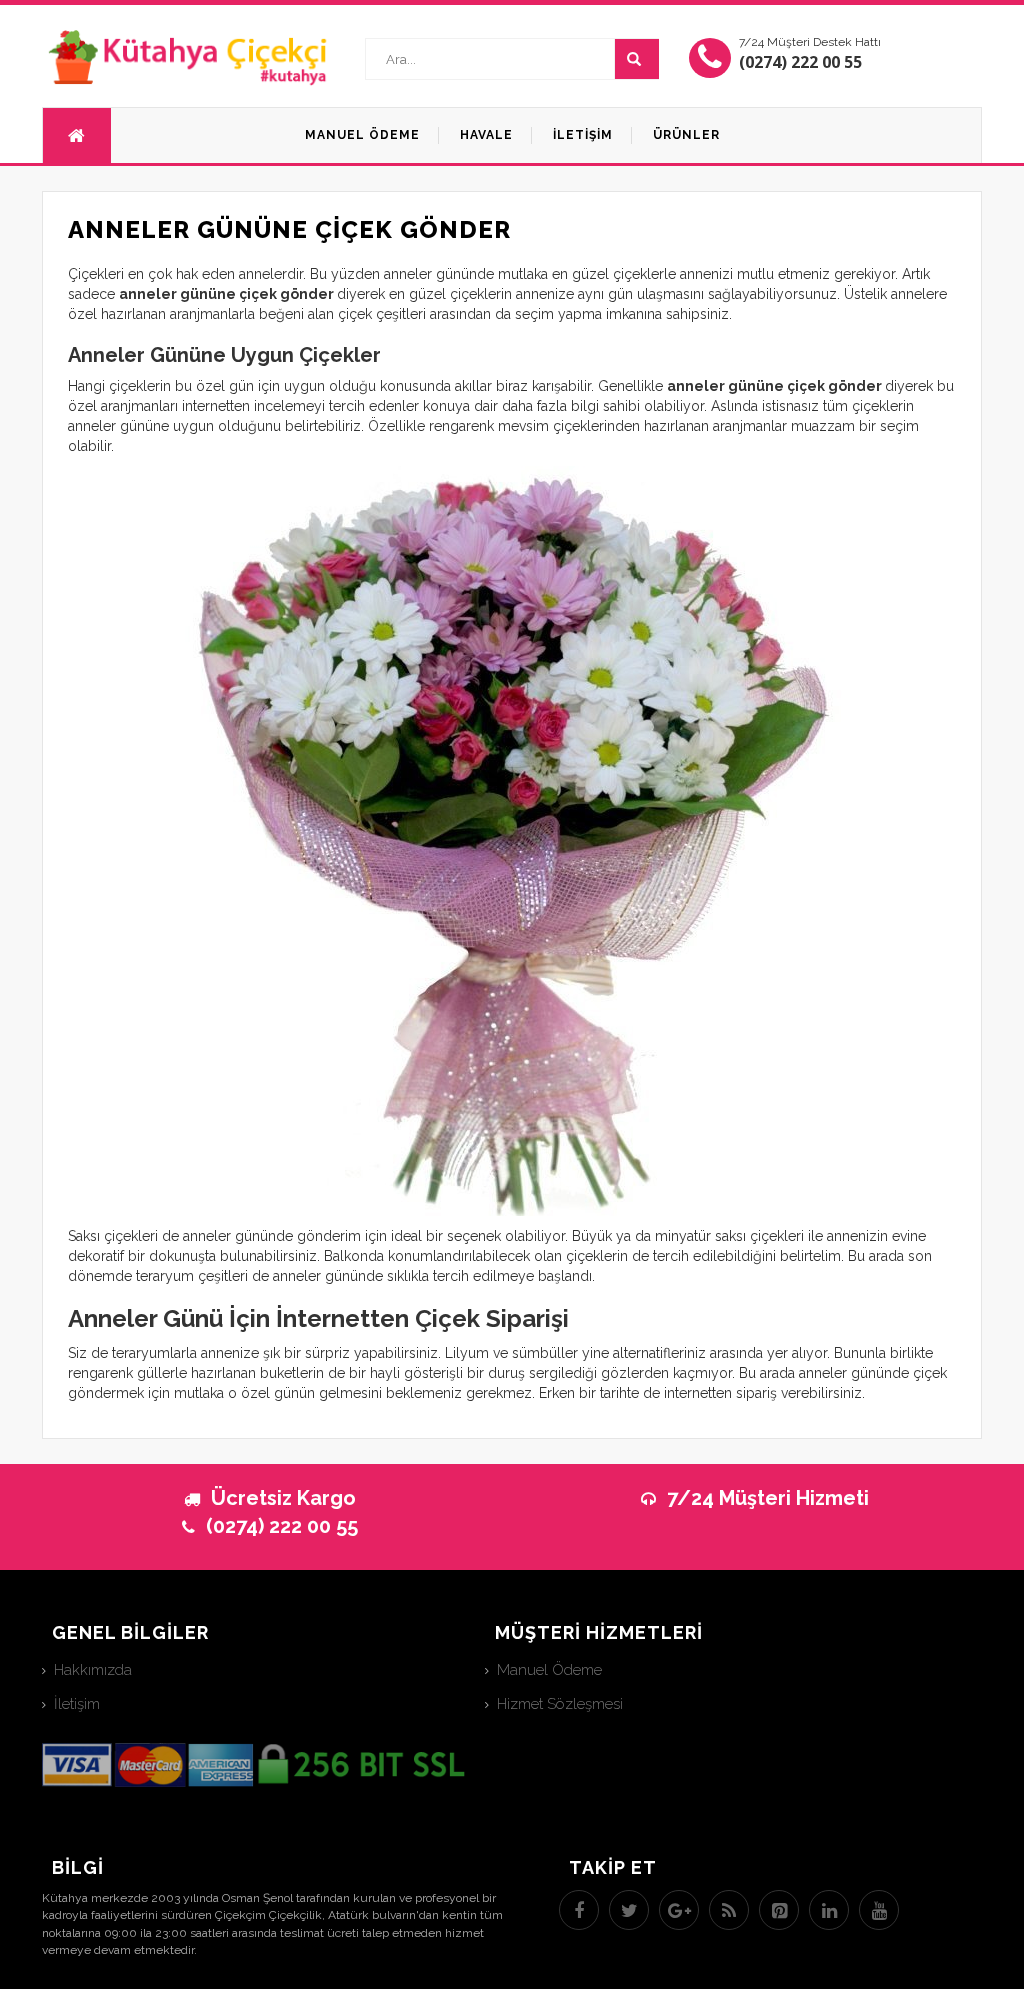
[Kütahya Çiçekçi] (188, 56)
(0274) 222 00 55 (800, 62)
